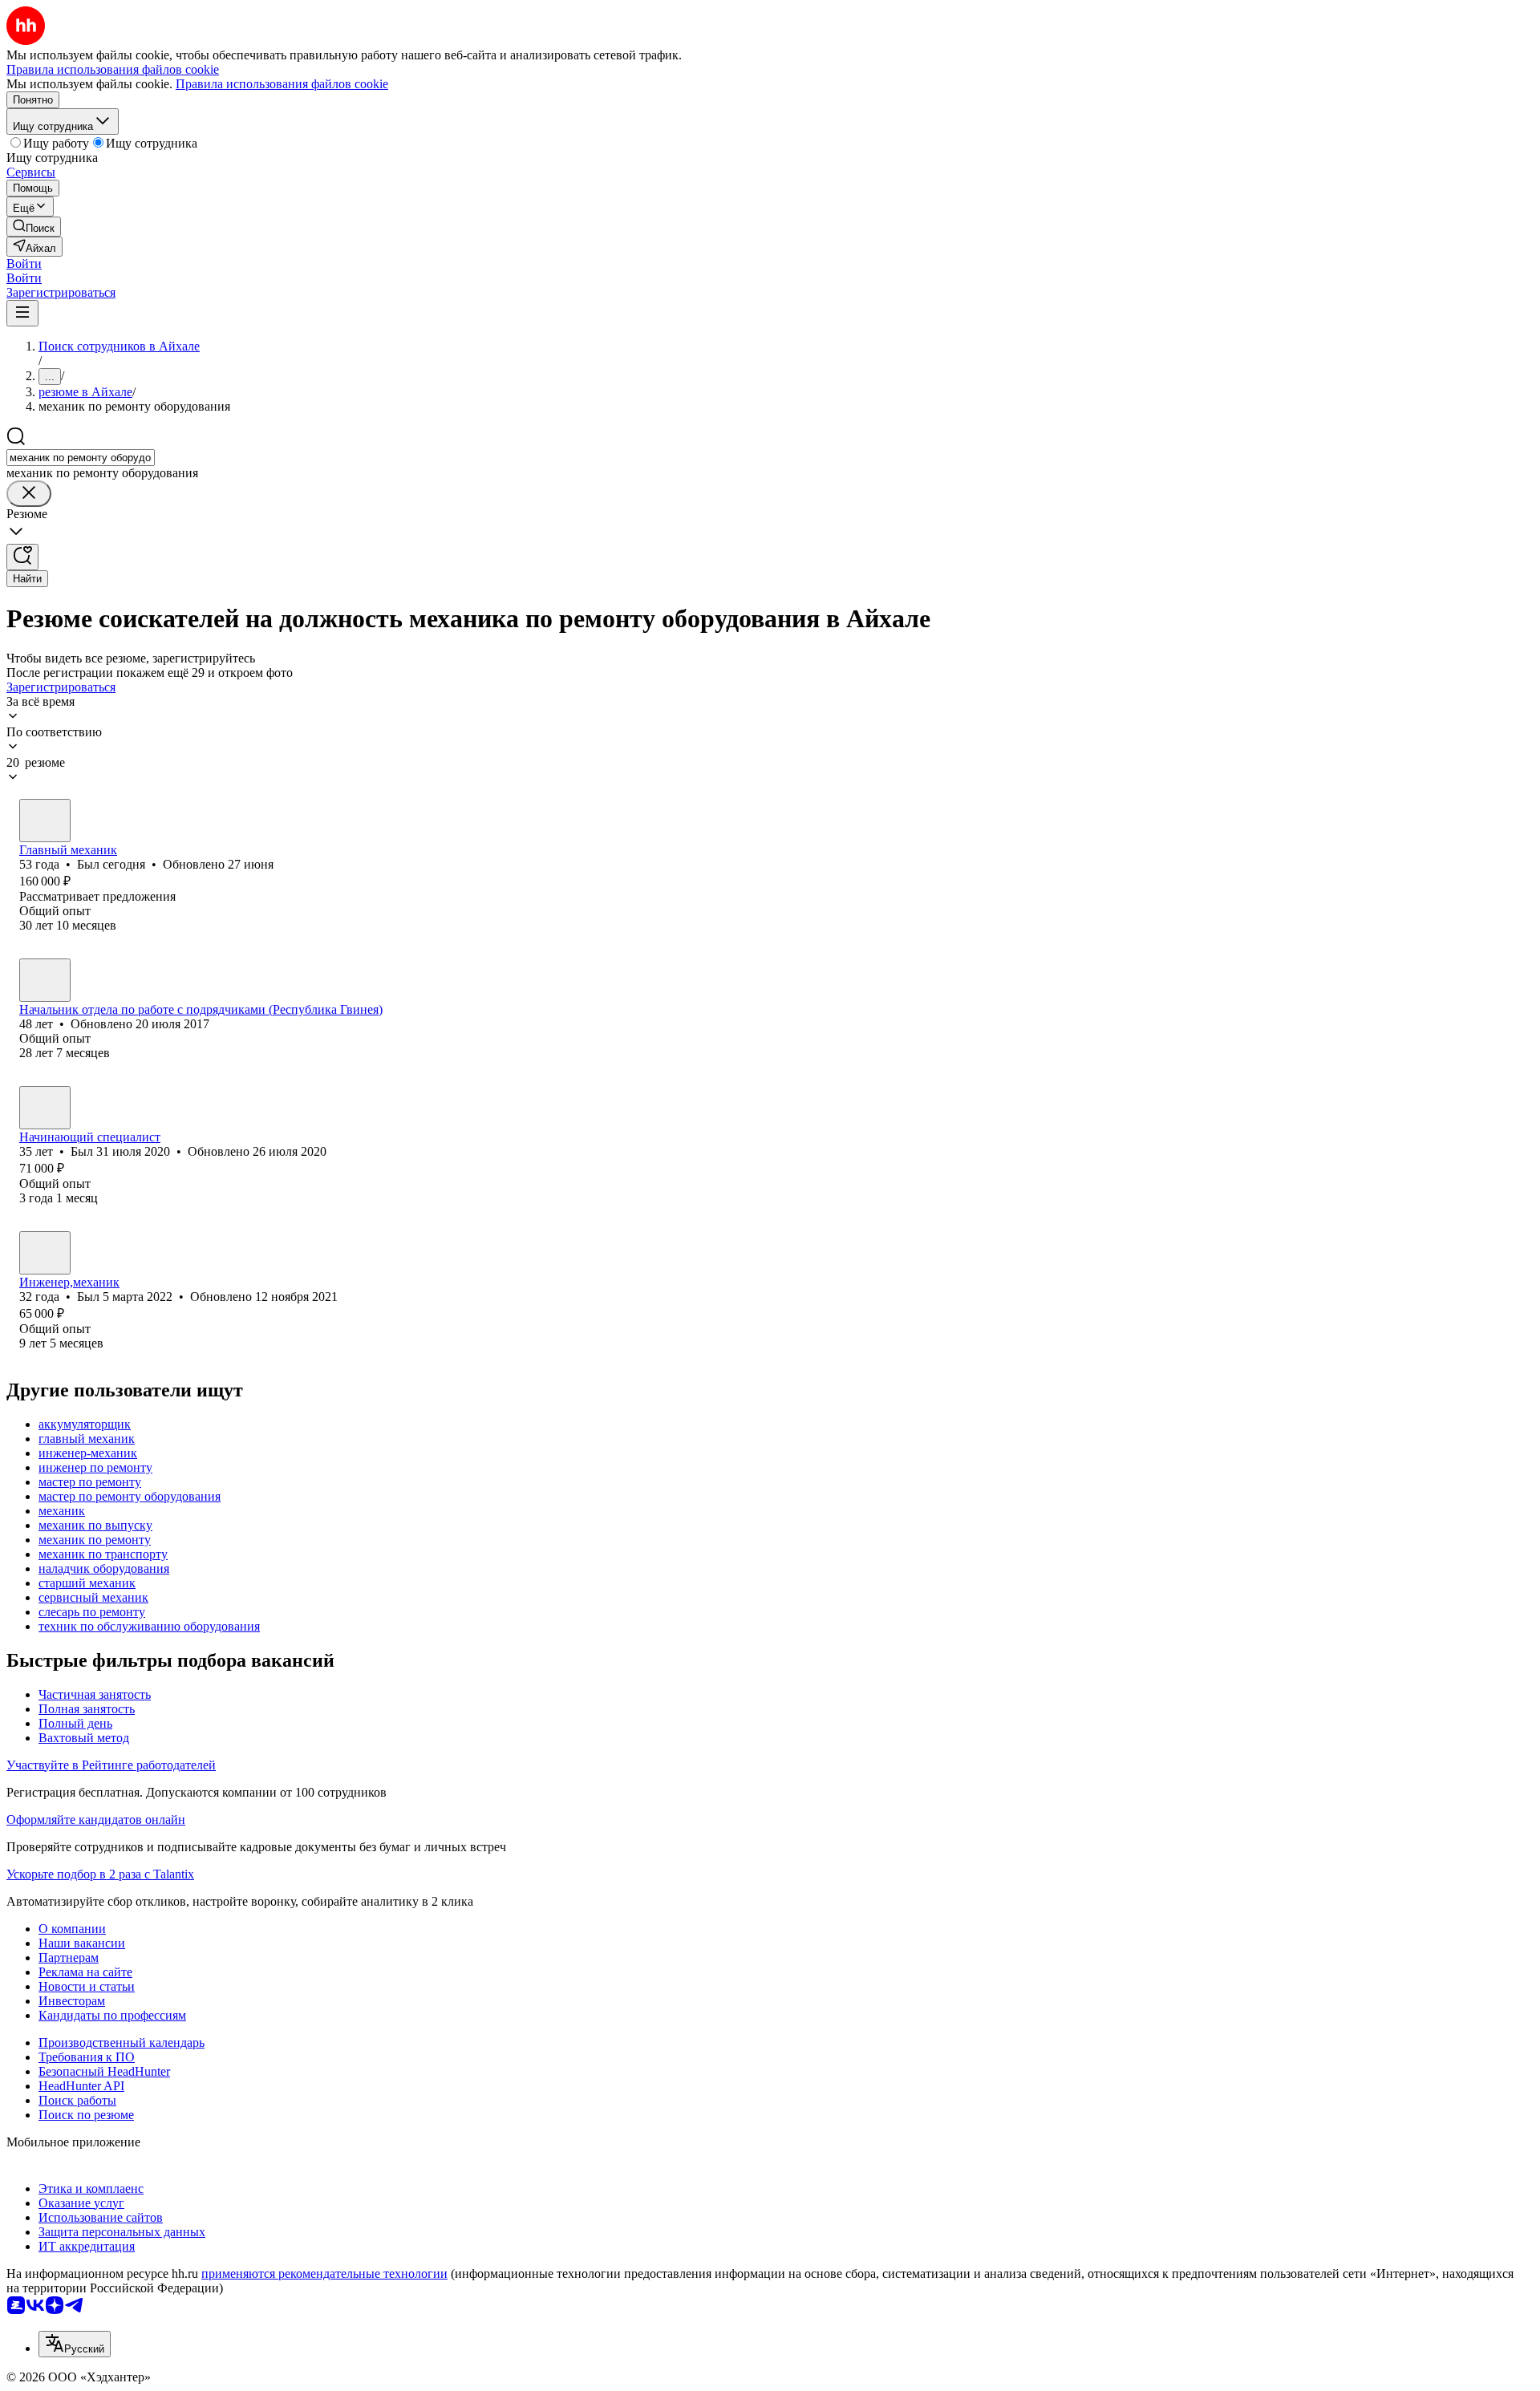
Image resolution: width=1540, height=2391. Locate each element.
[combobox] (81, 458)
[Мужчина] (45, 821)
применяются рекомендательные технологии (324, 2273)
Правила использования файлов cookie (282, 84)
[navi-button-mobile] (22, 313)
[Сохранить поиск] (22, 557)
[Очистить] (29, 494)
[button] (24, 263)
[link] (34, 227)
